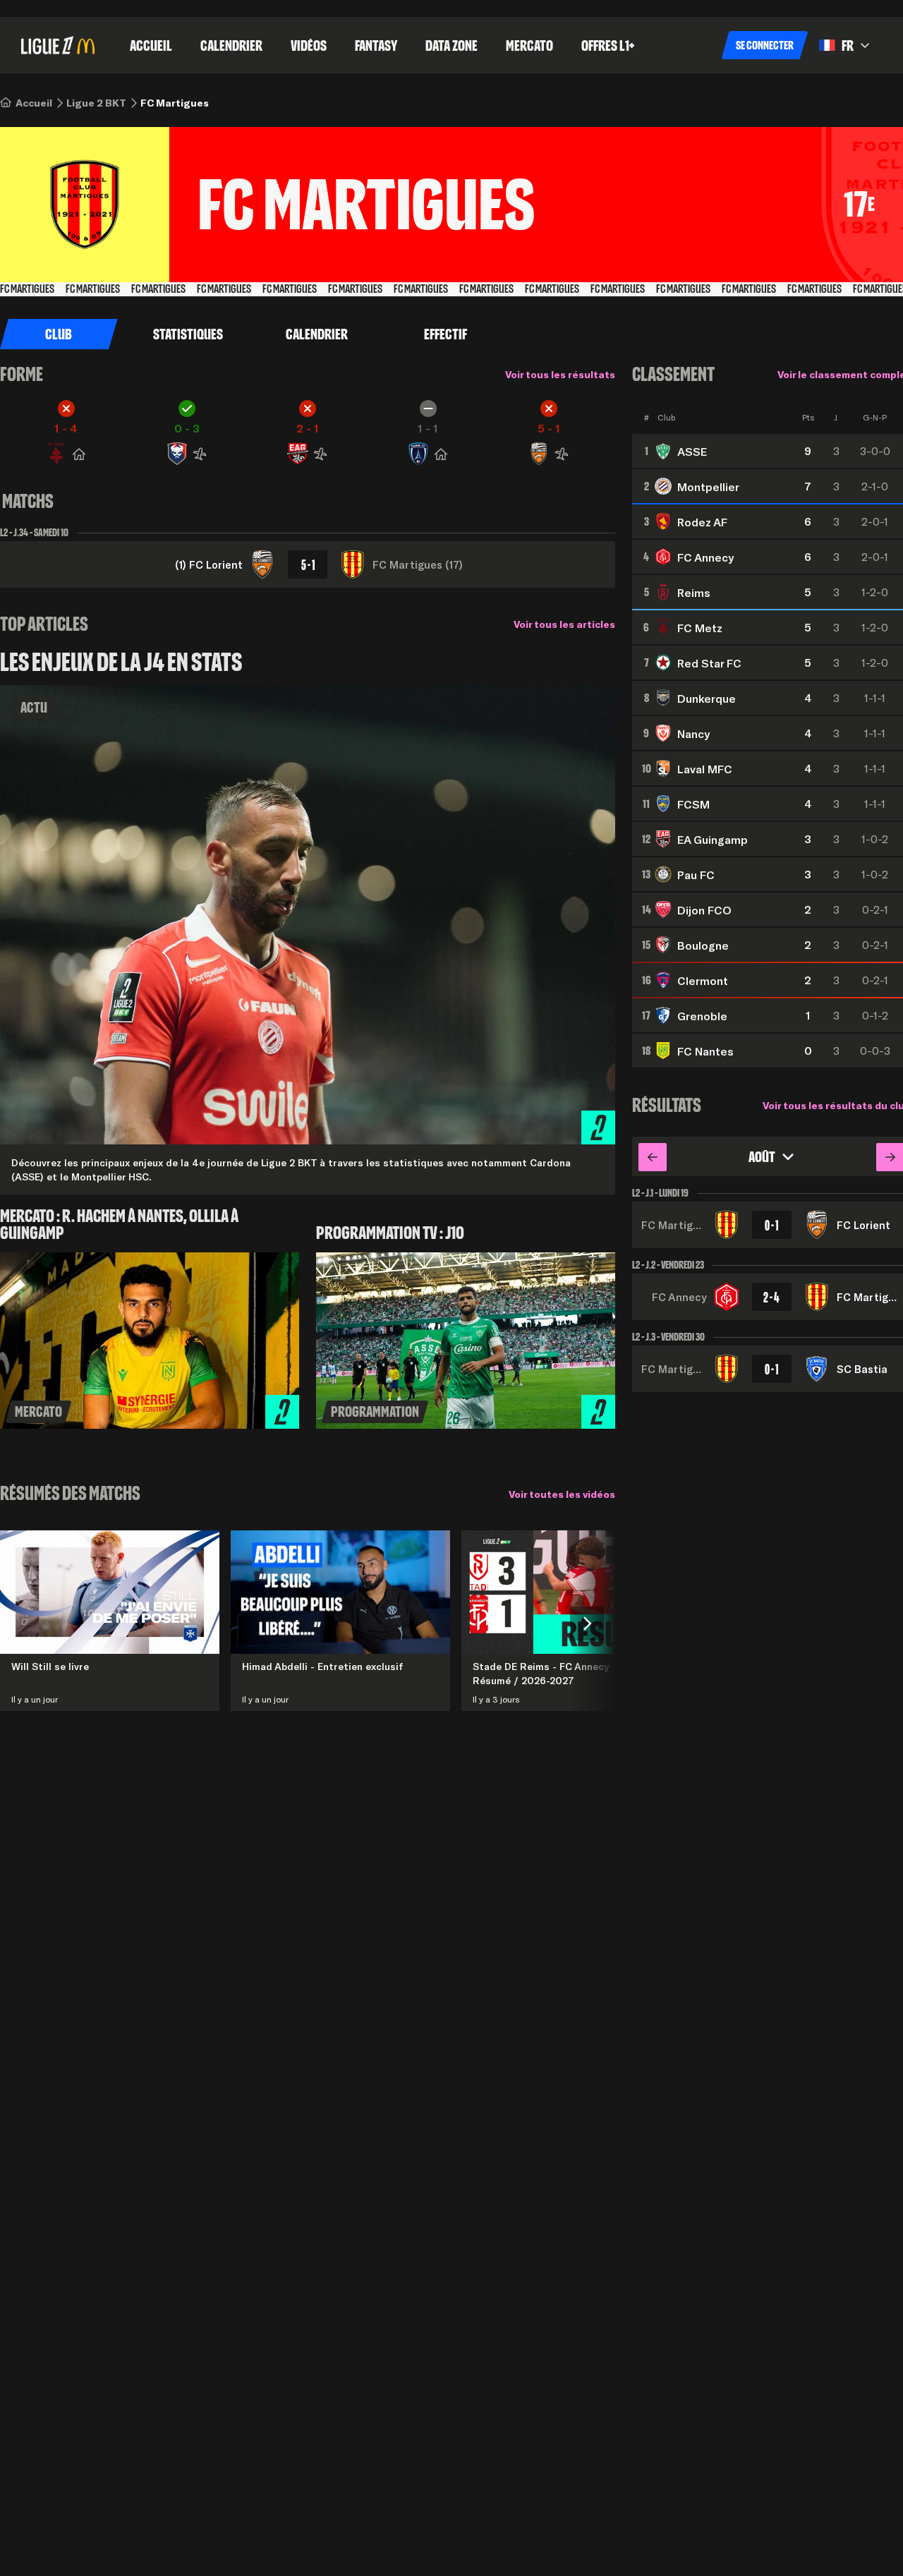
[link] (34, 103)
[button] (765, 45)
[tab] (188, 334)
